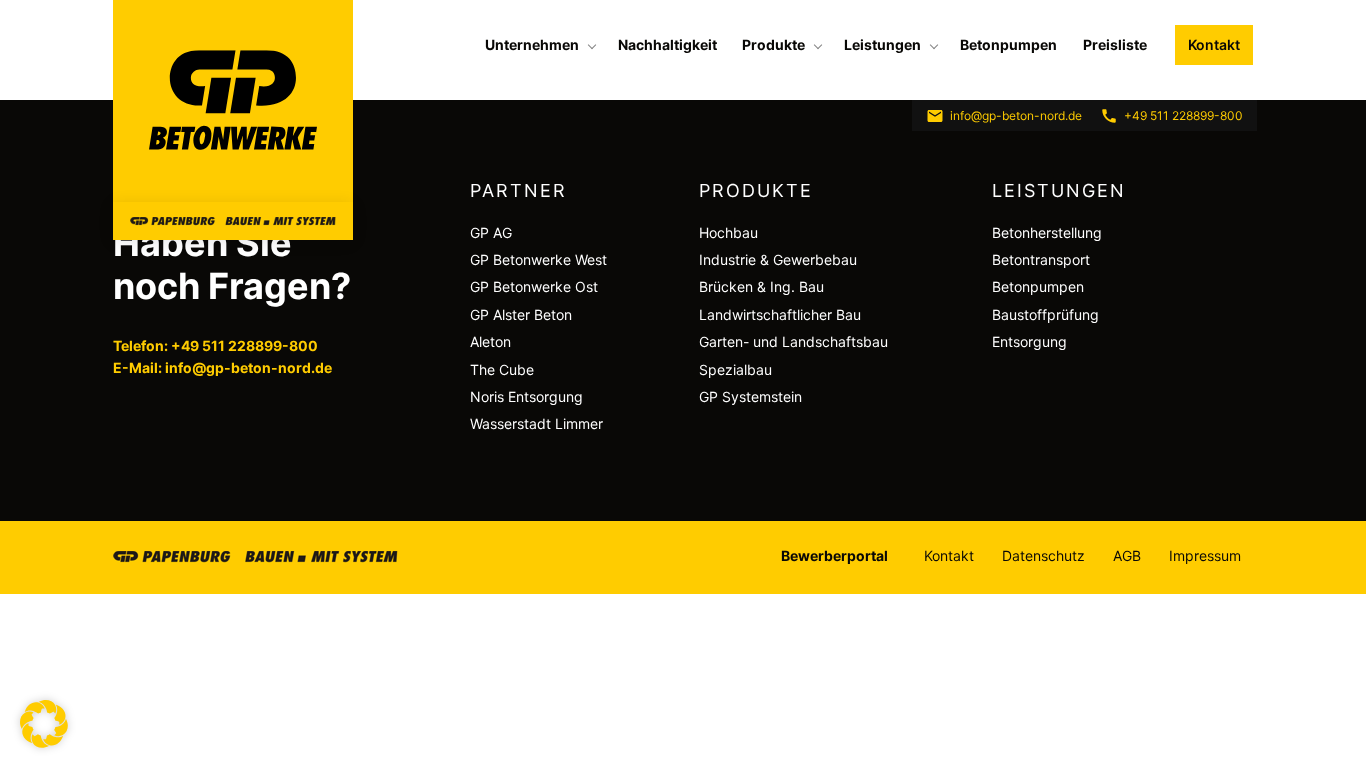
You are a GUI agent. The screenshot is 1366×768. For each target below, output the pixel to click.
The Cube (502, 369)
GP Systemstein (750, 396)
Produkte (773, 44)
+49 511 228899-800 (1183, 115)
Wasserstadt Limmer (536, 423)
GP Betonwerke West (538, 259)
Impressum (1205, 555)
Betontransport (1041, 259)
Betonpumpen (1008, 44)
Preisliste (1115, 44)
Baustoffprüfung (1045, 314)
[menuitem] (538, 45)
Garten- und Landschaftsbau (793, 341)
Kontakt (1214, 44)
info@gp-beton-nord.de (1016, 115)
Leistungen (882, 44)
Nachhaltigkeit (667, 44)
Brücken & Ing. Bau (761, 286)
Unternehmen (532, 44)
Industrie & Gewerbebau (778, 259)
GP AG (491, 232)
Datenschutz (1043, 555)
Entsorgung (1029, 341)
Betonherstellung (1047, 232)
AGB (1127, 555)
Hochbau (728, 232)
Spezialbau (735, 369)
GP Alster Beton (521, 314)
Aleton (490, 341)
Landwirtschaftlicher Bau (780, 314)
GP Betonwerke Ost (534, 286)
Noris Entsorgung (526, 396)
